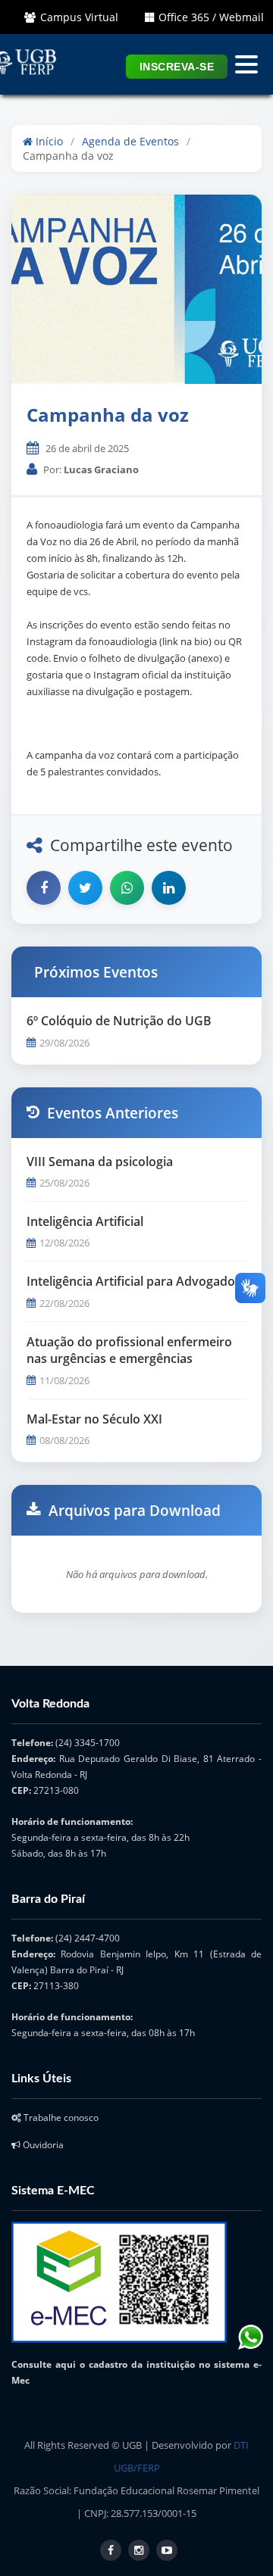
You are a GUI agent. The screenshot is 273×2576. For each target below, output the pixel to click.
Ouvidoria (42, 2145)
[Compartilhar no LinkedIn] (169, 888)
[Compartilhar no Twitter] (85, 888)
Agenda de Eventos (130, 141)
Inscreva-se (177, 67)
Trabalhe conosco (60, 2118)
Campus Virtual (79, 17)
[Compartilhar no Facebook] (44, 888)
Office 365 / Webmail (211, 17)
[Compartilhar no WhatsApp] (127, 888)
